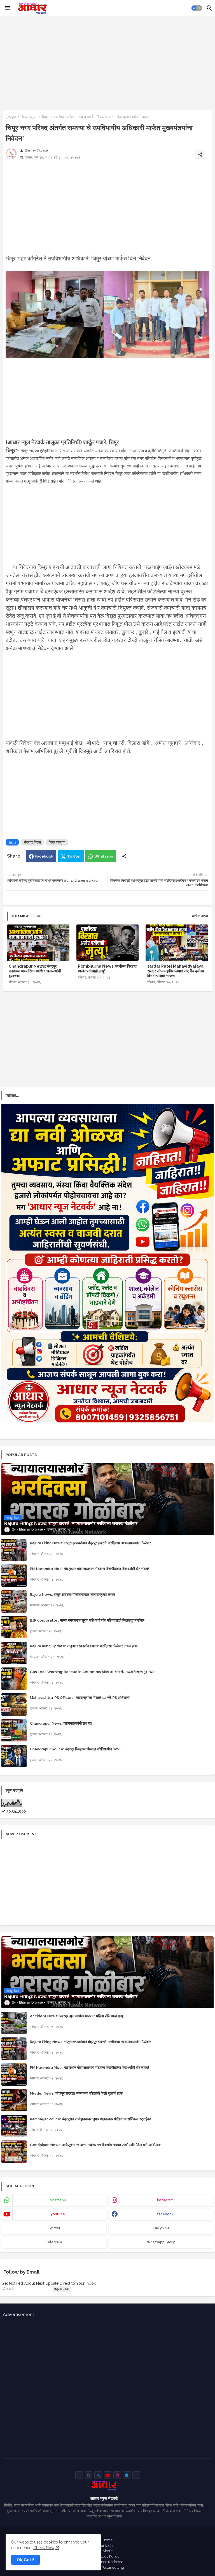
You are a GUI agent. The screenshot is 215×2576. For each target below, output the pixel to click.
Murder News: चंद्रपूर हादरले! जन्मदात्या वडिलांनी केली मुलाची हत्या (76, 2093)
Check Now (44, 2548)
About (107, 2551)
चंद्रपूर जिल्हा (32, 842)
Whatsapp (104, 856)
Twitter (74, 856)
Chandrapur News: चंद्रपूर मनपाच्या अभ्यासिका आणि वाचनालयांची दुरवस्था (35, 971)
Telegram (54, 2242)
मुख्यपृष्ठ (11, 117)
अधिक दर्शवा (200, 916)
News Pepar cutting (108, 2567)
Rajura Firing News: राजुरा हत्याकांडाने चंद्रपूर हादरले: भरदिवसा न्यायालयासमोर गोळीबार (90, 1543)
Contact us (107, 2546)
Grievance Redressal (107, 2562)
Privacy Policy (108, 2557)
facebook (165, 2214)
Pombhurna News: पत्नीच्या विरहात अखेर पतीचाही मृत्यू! (107, 969)
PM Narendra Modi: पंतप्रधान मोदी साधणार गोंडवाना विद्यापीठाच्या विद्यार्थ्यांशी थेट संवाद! (89, 1569)
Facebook (44, 856)
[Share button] (124, 856)
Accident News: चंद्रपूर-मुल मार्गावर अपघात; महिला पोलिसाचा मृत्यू (76, 2016)
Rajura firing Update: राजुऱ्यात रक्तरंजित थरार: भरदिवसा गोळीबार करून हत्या (84, 1646)
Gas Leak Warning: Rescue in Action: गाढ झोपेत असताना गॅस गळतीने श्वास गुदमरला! (93, 1672)
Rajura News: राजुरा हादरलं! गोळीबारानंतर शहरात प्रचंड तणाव (72, 1595)
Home (107, 2540)
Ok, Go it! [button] (25, 2560)
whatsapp (58, 2200)
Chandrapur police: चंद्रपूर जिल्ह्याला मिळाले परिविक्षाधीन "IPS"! (76, 1749)
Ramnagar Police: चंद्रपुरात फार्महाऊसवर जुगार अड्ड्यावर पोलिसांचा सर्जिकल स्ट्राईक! (90, 2119)
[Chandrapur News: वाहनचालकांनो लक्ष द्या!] (14, 1730)
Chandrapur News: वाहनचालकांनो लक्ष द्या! (61, 1723)
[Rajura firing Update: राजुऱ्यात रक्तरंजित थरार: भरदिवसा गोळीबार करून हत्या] (14, 1653)
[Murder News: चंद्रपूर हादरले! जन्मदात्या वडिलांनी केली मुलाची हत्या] (14, 2100)
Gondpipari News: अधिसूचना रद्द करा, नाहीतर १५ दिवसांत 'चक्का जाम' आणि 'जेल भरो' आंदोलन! (95, 2145)
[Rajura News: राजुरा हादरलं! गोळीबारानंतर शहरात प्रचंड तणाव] (14, 1601)
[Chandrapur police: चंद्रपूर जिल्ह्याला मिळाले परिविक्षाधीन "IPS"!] (14, 1756)
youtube (58, 2214)
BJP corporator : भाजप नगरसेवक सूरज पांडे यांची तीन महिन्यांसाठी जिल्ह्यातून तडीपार (87, 1620)
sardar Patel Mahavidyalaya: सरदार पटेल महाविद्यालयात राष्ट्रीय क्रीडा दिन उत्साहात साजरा (176, 971)
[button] (197, 8)
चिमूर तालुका (29, 117)
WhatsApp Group (161, 2242)
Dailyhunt (161, 2228)
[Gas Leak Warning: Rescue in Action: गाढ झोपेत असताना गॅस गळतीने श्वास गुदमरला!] (14, 1679)
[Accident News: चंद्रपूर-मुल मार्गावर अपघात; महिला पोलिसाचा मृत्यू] (14, 2023)
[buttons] (79, 2475)
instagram (165, 2200)
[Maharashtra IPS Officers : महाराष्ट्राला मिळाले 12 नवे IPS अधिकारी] (14, 1704)
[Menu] (8, 8)
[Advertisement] (107, 62)
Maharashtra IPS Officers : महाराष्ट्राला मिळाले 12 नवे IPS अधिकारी (80, 1698)
